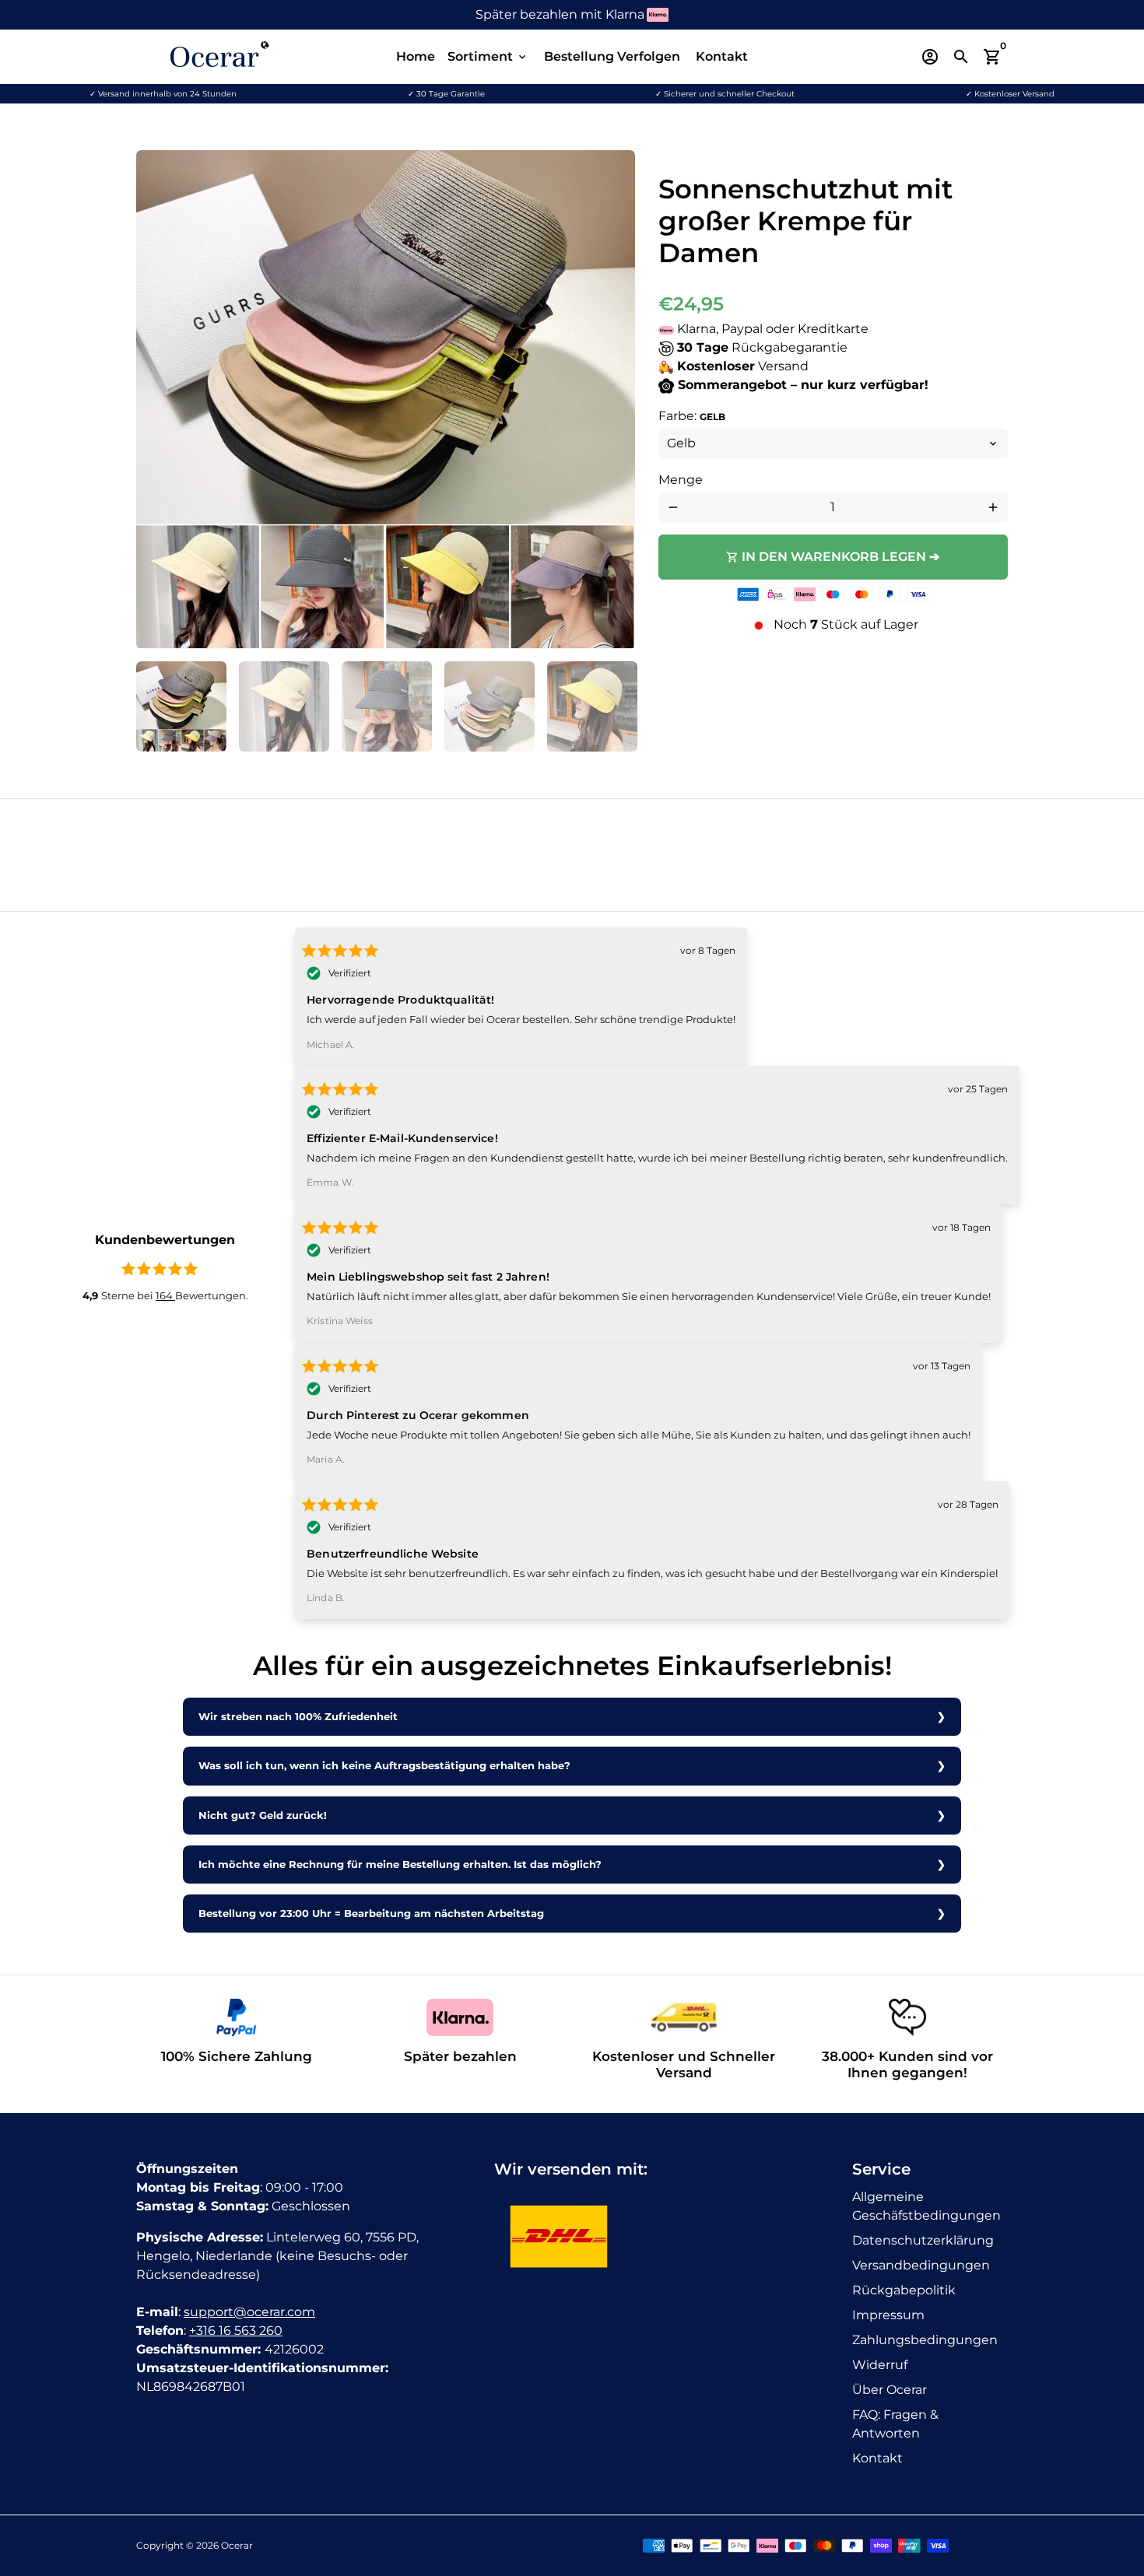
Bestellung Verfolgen (612, 56)
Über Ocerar (890, 2390)
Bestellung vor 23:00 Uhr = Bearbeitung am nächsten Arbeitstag (371, 1914)
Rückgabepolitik (904, 2290)
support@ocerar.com (249, 2312)
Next (614, 400)
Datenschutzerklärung (923, 2240)
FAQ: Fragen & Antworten (895, 2424)
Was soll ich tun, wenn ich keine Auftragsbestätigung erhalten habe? (384, 1766)
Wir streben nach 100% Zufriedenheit (298, 1717)
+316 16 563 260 (236, 2331)
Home (416, 56)
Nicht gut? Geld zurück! (263, 1815)
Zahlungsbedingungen (925, 2340)
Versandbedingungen (921, 2265)
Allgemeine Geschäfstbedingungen (926, 2206)
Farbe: (692, 416)
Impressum (888, 2315)
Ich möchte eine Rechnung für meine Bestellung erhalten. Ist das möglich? (400, 1865)
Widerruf (880, 2365)
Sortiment (488, 56)
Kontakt (722, 56)
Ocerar (237, 2545)
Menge (681, 480)
